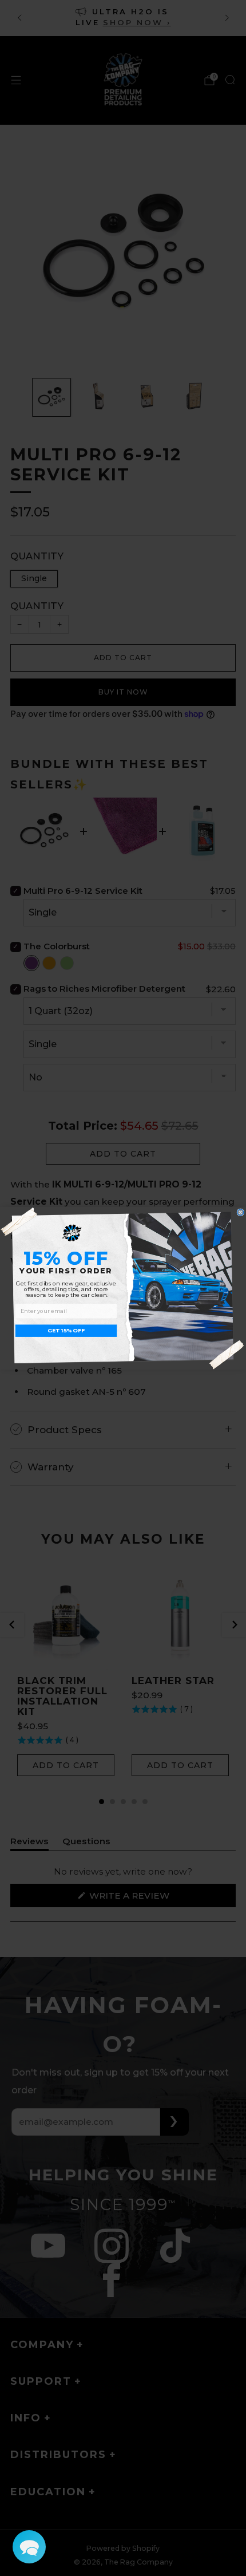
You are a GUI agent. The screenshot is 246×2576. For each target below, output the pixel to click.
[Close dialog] (241, 1212)
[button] (29, 2547)
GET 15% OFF (66, 1331)
